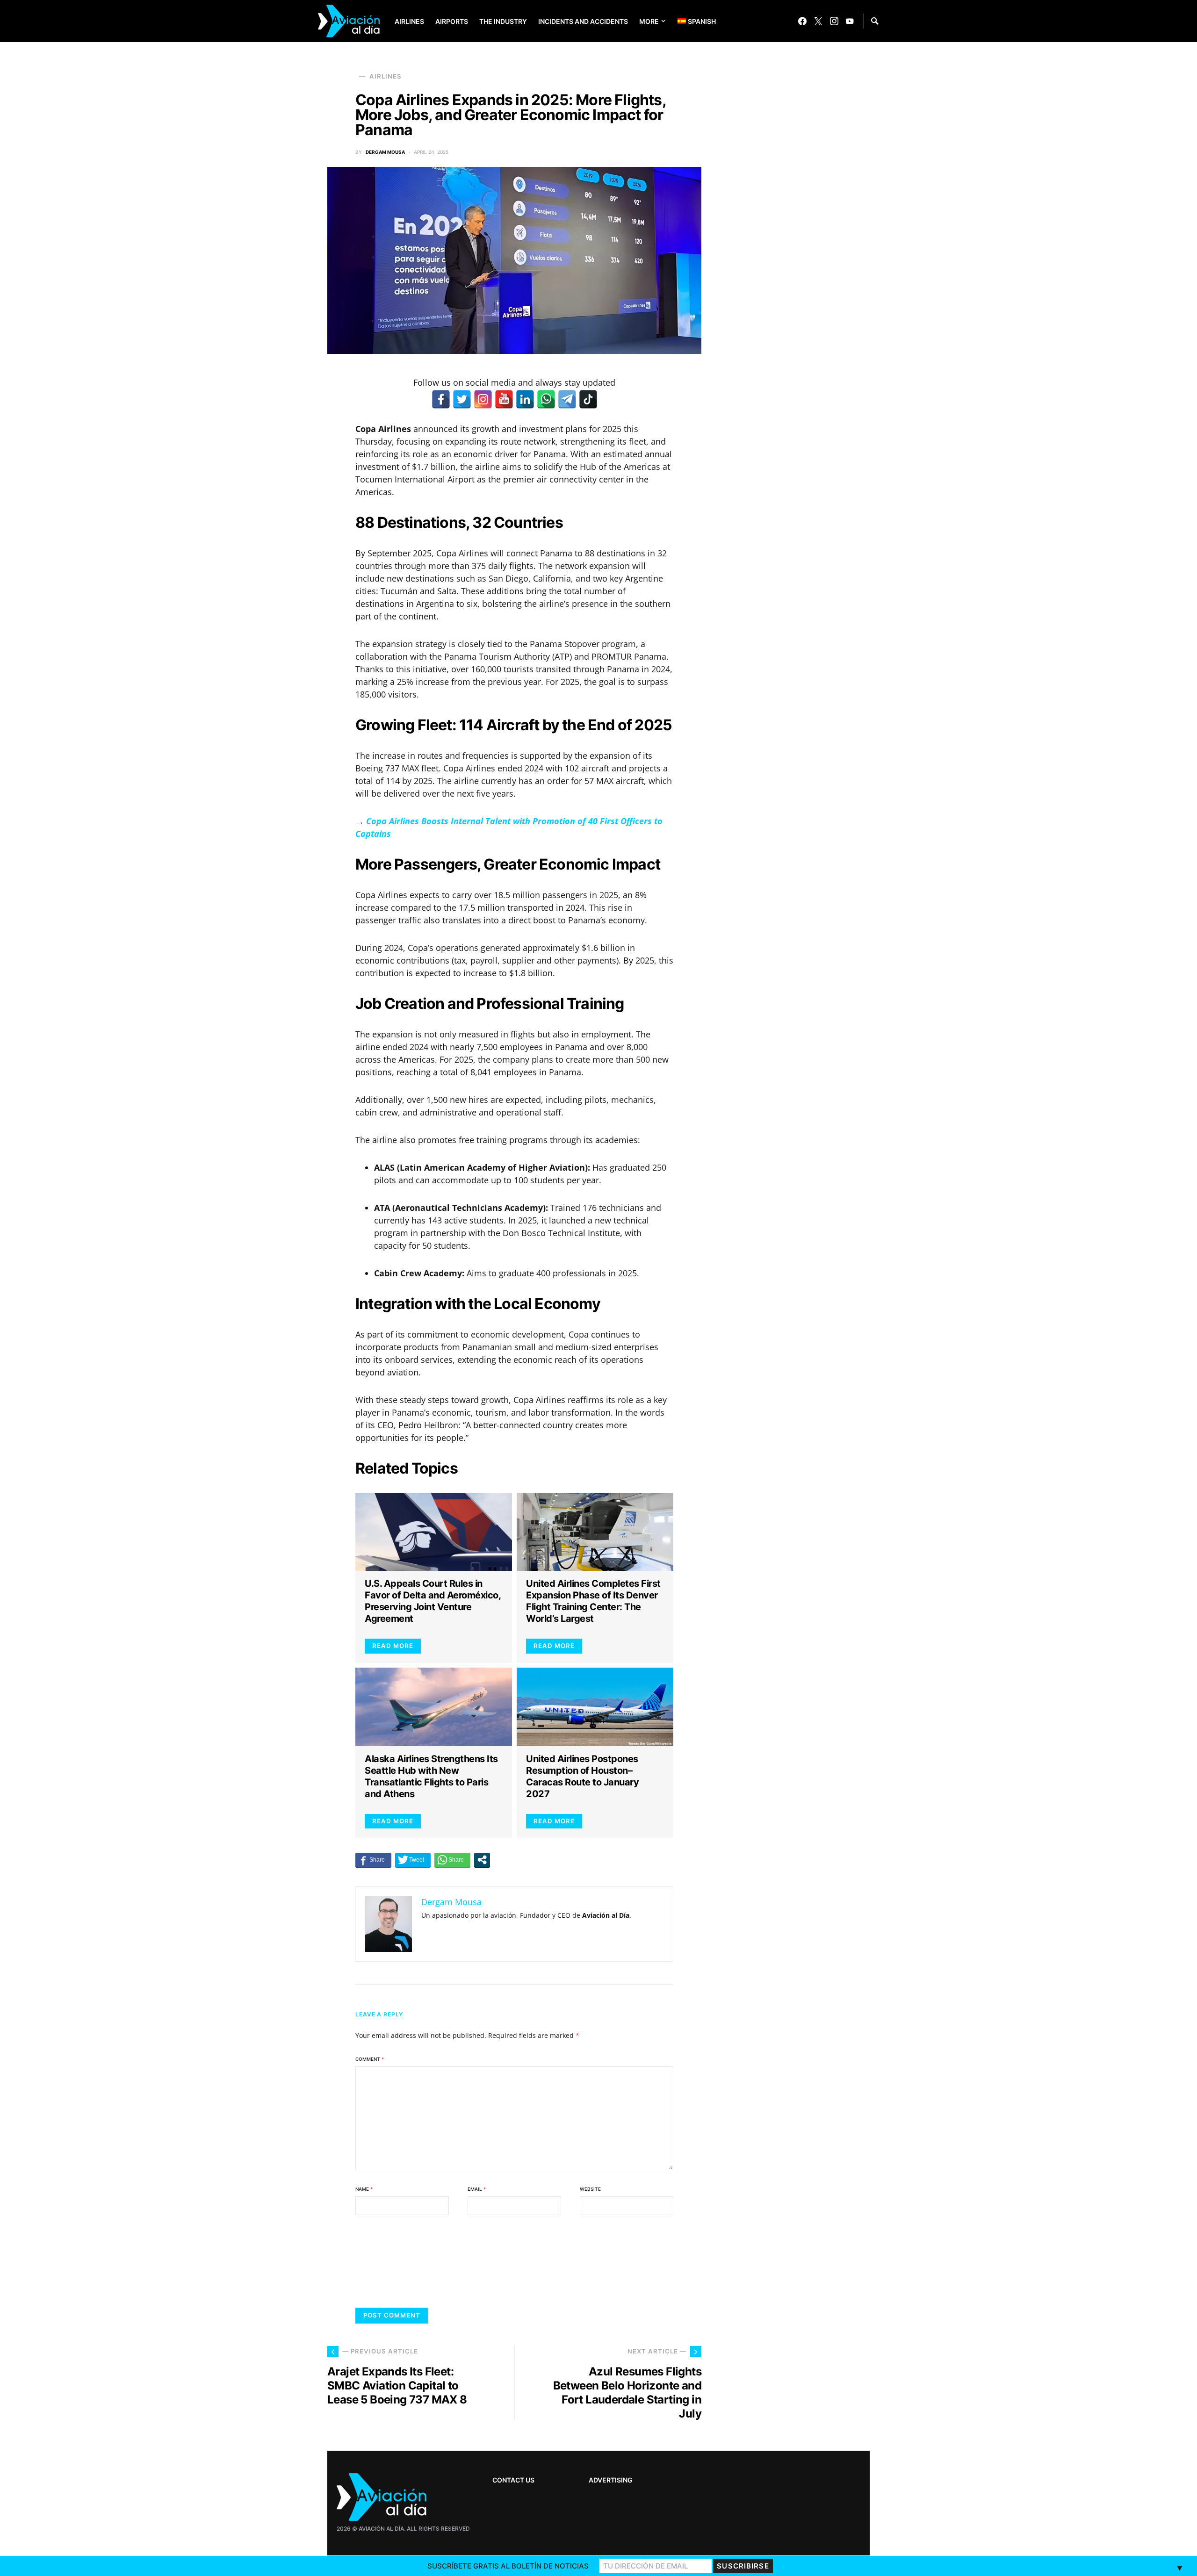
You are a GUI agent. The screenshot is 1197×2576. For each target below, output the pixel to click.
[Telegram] (567, 399)
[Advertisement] (800, 2281)
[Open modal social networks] (482, 1860)
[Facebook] (802, 21)
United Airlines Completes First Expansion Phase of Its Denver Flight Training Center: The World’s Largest (593, 1601)
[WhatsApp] (546, 399)
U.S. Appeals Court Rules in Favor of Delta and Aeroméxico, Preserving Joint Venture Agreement (433, 1601)
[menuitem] (690, 21)
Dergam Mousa (385, 152)
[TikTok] (588, 399)
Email (477, 2189)
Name (364, 2189)
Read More (393, 1646)
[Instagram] (834, 21)
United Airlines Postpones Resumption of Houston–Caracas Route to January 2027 (582, 1776)
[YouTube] (850, 21)
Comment (370, 2059)
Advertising (611, 2480)
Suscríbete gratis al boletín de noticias (508, 2566)
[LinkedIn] (525, 399)
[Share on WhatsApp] (452, 1860)
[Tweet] (413, 1860)
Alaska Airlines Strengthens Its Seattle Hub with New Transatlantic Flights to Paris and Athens (431, 1776)
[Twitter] (818, 21)
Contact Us (513, 2480)
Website (590, 2189)
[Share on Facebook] (373, 1860)
